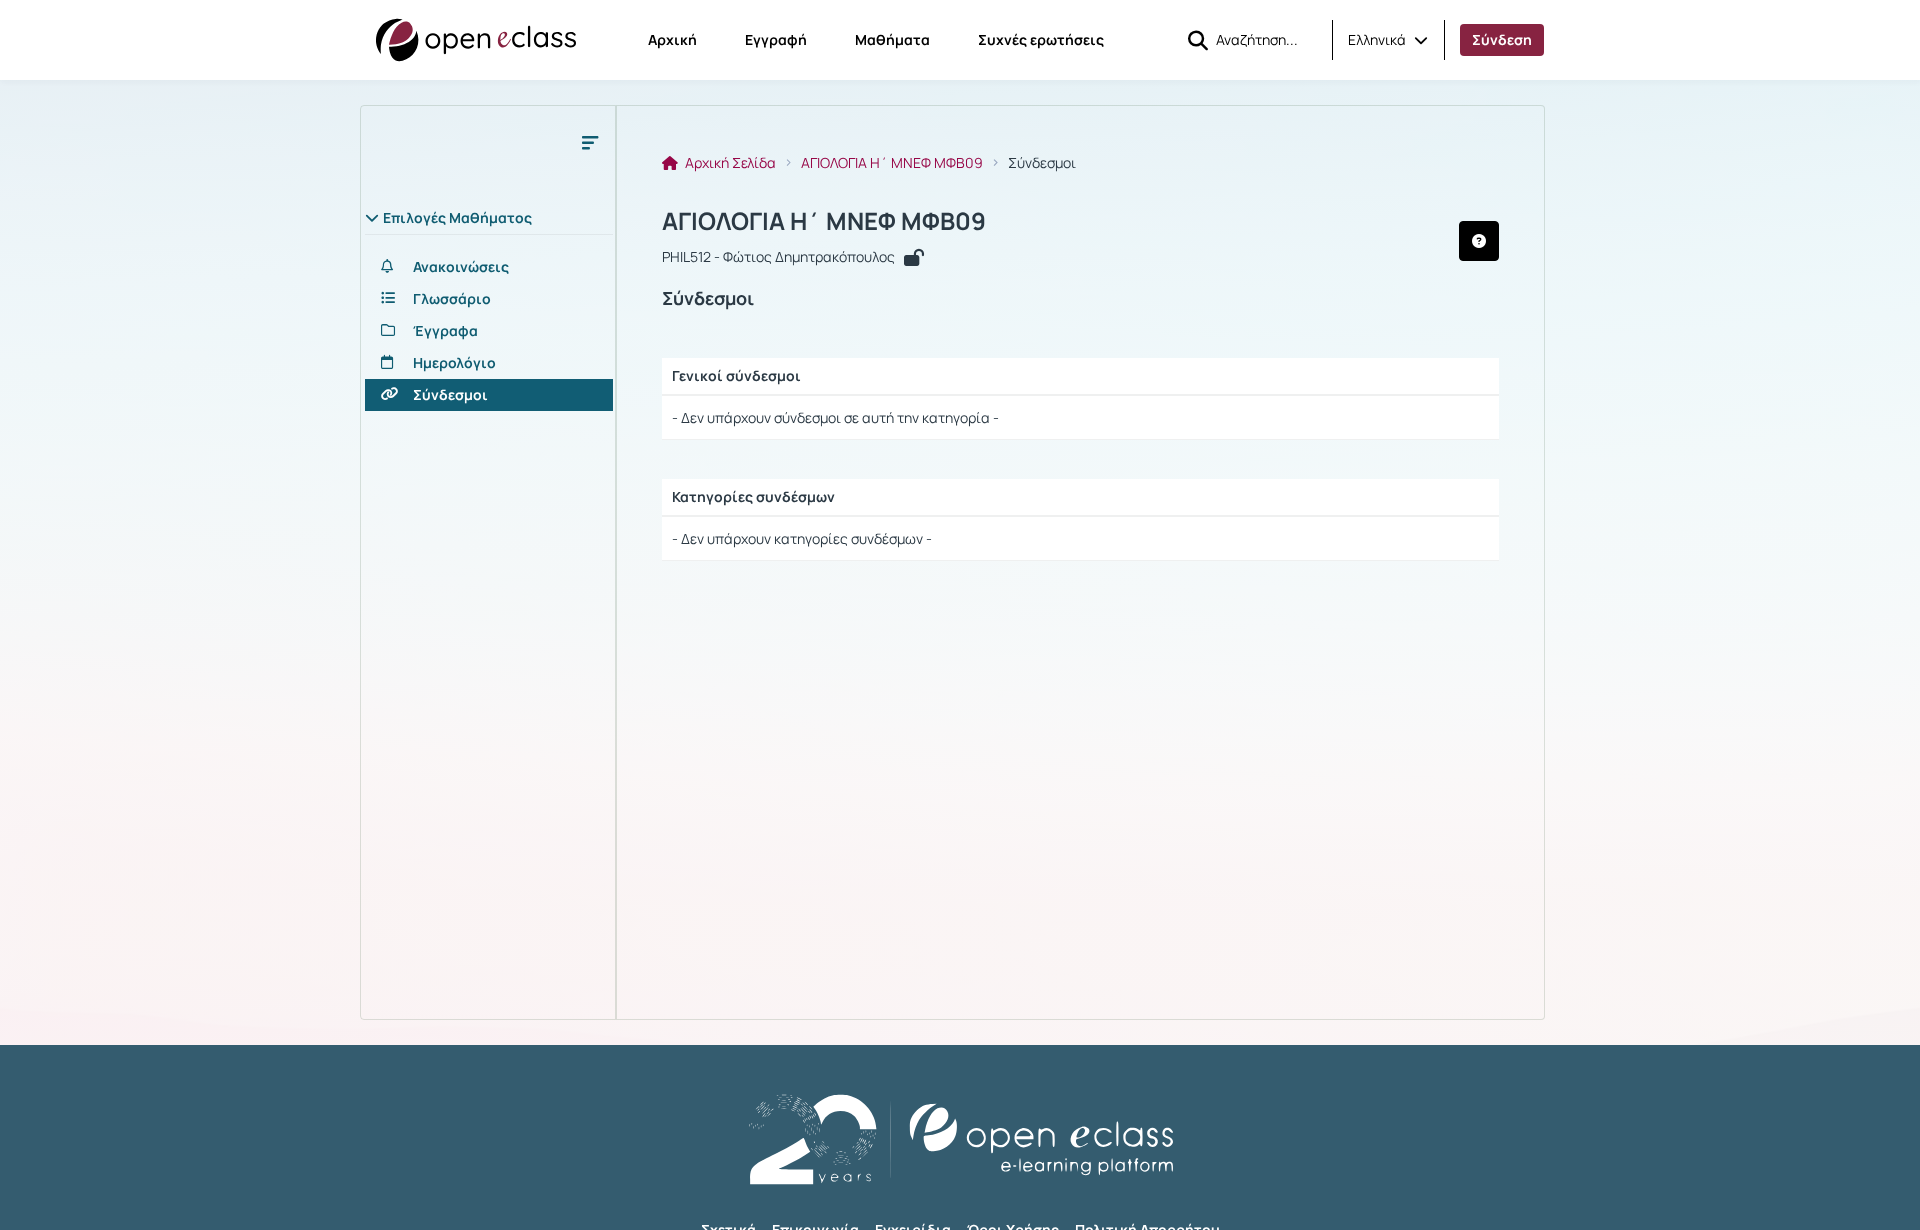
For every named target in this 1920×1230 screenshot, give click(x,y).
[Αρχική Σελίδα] (476, 40)
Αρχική (672, 39)
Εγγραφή (776, 39)
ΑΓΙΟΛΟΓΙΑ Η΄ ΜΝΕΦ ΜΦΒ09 (892, 163)
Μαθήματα (892, 39)
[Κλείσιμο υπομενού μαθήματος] (590, 142)
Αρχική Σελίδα (729, 163)
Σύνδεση (1502, 39)
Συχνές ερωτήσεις (1041, 39)
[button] (1388, 40)
